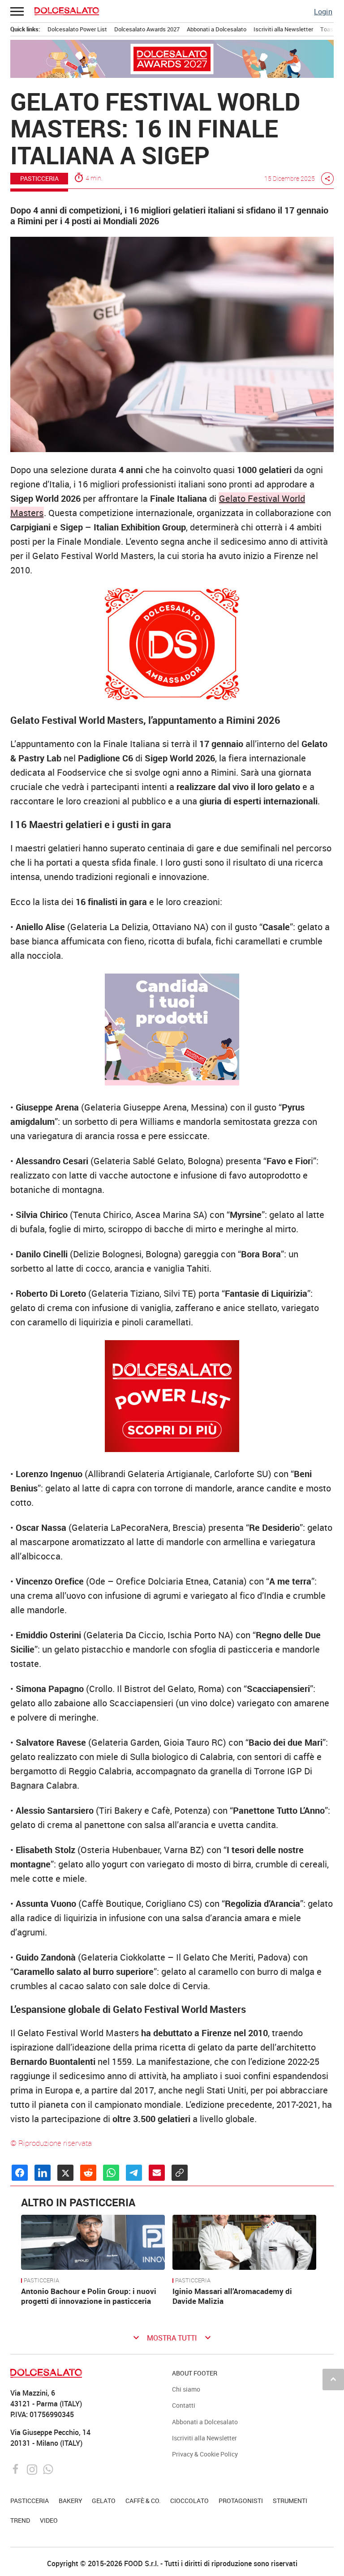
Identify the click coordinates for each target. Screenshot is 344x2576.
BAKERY (71, 2501)
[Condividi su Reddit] (88, 2173)
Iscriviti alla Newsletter (283, 29)
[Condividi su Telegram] (134, 2173)
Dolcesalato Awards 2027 (147, 29)
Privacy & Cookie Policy (205, 2454)
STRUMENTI (290, 2501)
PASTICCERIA (39, 178)
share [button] (327, 179)
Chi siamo (186, 2389)
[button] (17, 11)
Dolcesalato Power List (77, 29)
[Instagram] (33, 2468)
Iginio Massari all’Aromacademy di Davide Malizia (232, 2296)
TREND (20, 2520)
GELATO (104, 2501)
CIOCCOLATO (189, 2501)
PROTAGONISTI (241, 2501)
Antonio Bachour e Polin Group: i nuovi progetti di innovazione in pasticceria (89, 2296)
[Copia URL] (180, 2173)
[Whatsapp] (48, 2468)
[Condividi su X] (65, 2173)
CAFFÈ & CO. (143, 2501)
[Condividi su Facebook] (20, 2173)
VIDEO (49, 2520)
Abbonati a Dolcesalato (217, 29)
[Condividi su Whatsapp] (111, 2173)
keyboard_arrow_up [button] (333, 2379)
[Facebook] (17, 2468)
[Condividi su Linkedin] (43, 2173)
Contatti (184, 2405)
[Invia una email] (157, 2173)
